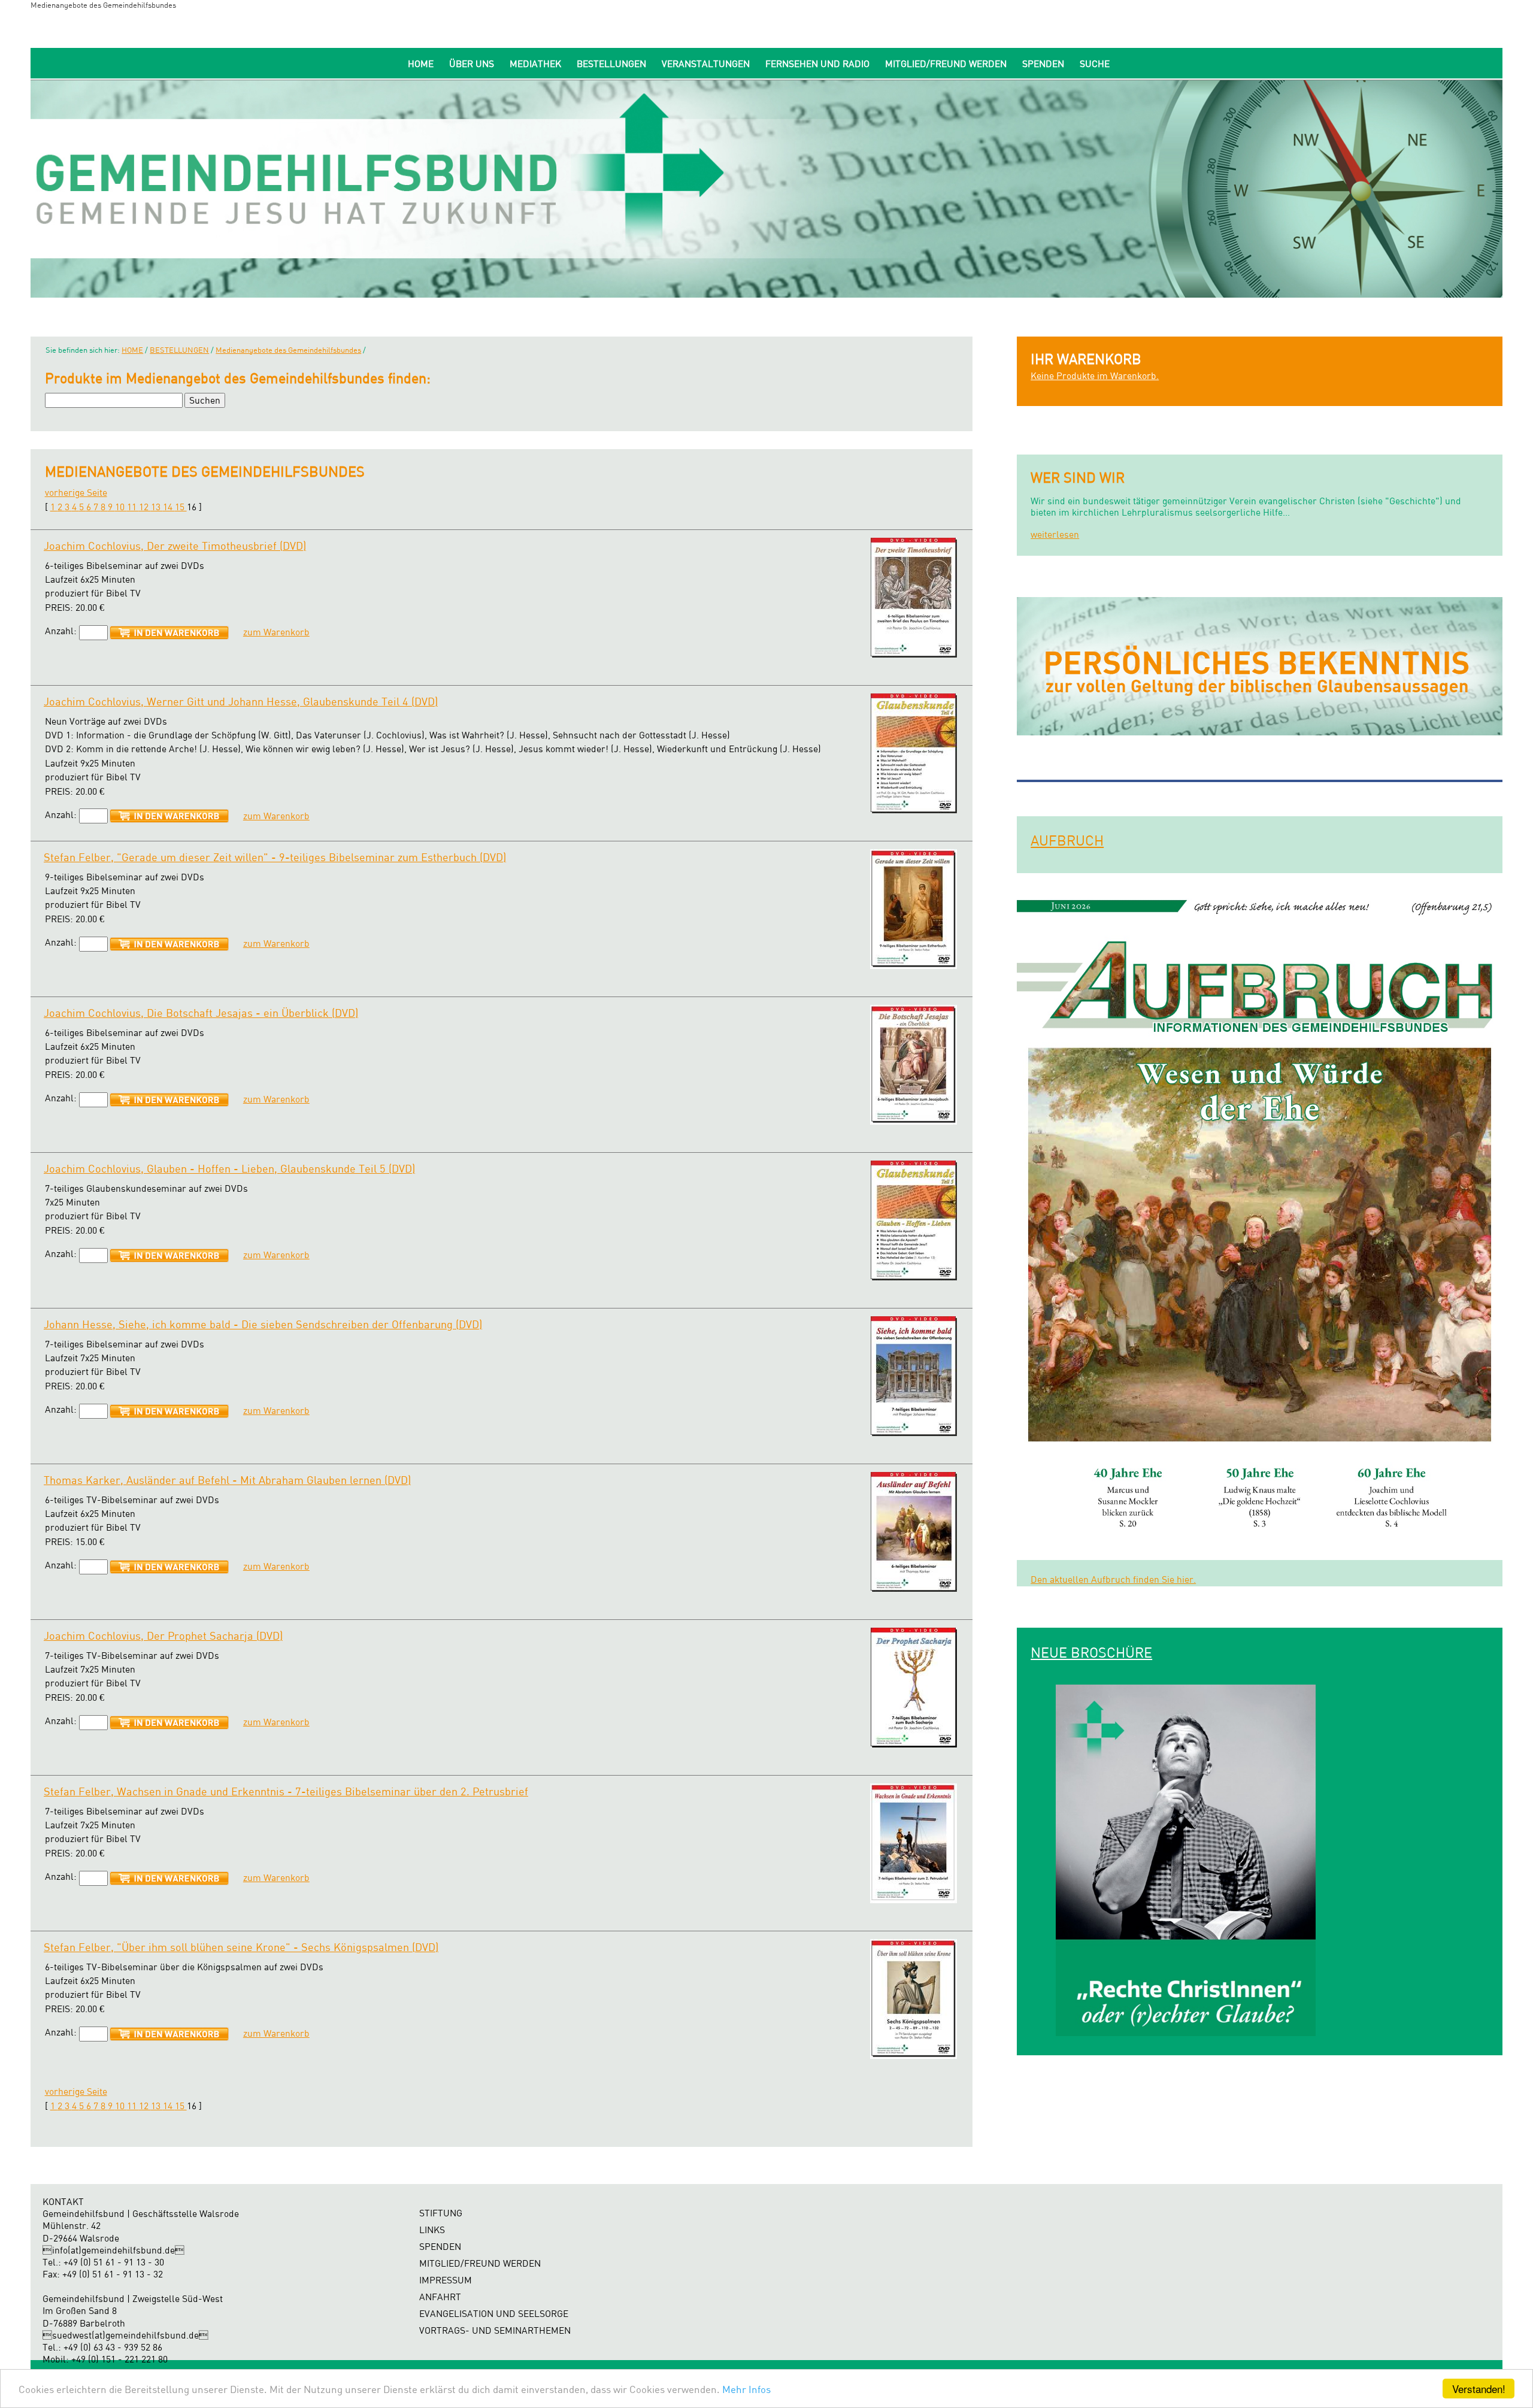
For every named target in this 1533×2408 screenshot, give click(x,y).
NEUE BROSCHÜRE (1091, 1652)
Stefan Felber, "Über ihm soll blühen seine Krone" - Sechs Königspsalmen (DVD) (241, 1947)
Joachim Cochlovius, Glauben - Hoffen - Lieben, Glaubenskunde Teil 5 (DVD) (229, 1168)
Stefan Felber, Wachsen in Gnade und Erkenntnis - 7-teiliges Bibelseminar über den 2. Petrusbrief (286, 1791)
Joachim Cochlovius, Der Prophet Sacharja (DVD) (163, 1635)
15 (181, 507)
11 (133, 507)
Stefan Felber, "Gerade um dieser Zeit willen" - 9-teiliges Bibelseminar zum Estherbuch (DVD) (275, 857)
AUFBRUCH (1067, 840)
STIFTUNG (441, 2213)
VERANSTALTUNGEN (706, 64)
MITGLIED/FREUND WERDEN (946, 64)
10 (121, 507)
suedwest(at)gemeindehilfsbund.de (125, 2335)
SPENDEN (1043, 64)
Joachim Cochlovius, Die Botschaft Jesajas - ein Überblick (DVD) (201, 1013)
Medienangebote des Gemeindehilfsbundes (288, 350)
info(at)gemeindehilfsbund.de (113, 2250)
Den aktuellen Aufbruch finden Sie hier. (1113, 1579)
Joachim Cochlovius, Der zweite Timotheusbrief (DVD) (175, 546)
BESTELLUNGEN (611, 64)
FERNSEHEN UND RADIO (817, 64)
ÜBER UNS (472, 64)
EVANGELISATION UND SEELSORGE (494, 2314)
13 (157, 507)
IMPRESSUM (446, 2280)
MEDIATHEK (535, 64)
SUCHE (1095, 64)
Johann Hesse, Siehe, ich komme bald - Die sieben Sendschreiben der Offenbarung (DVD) (263, 1324)
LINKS (432, 2230)
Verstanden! (1479, 2389)
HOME (421, 64)
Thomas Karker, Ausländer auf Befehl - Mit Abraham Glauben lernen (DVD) (227, 1480)
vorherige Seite (76, 493)
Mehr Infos (746, 2389)
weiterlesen (1055, 534)
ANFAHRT (440, 2297)
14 (169, 507)
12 (145, 507)
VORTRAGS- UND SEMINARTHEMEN (495, 2330)
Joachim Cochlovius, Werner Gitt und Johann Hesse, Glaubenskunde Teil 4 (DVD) (241, 701)
